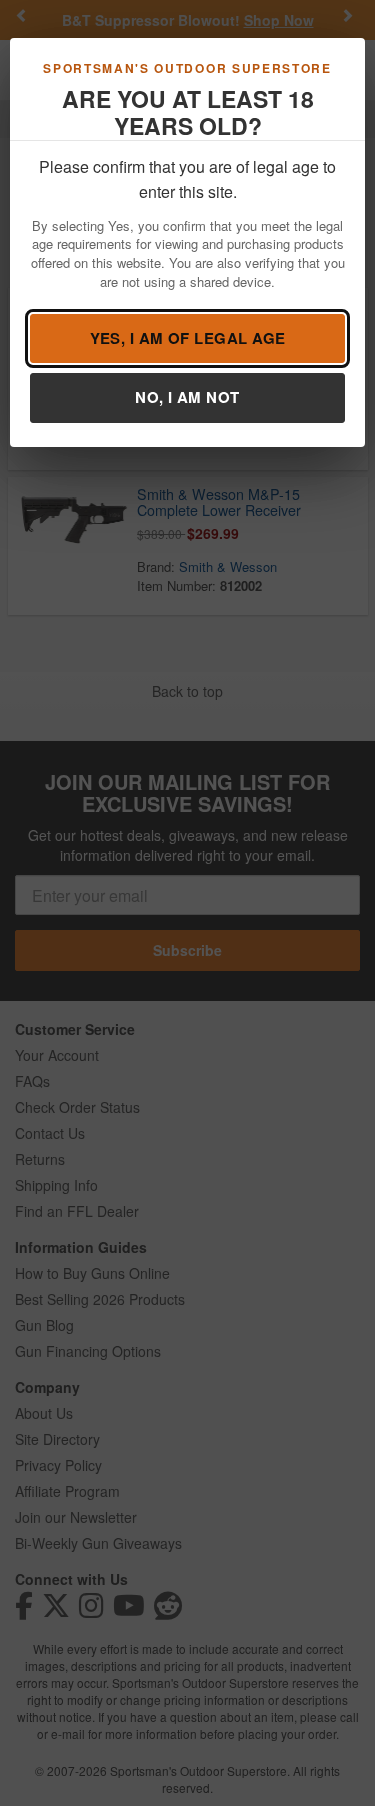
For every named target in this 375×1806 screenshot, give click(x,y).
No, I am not (187, 397)
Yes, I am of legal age (188, 338)
